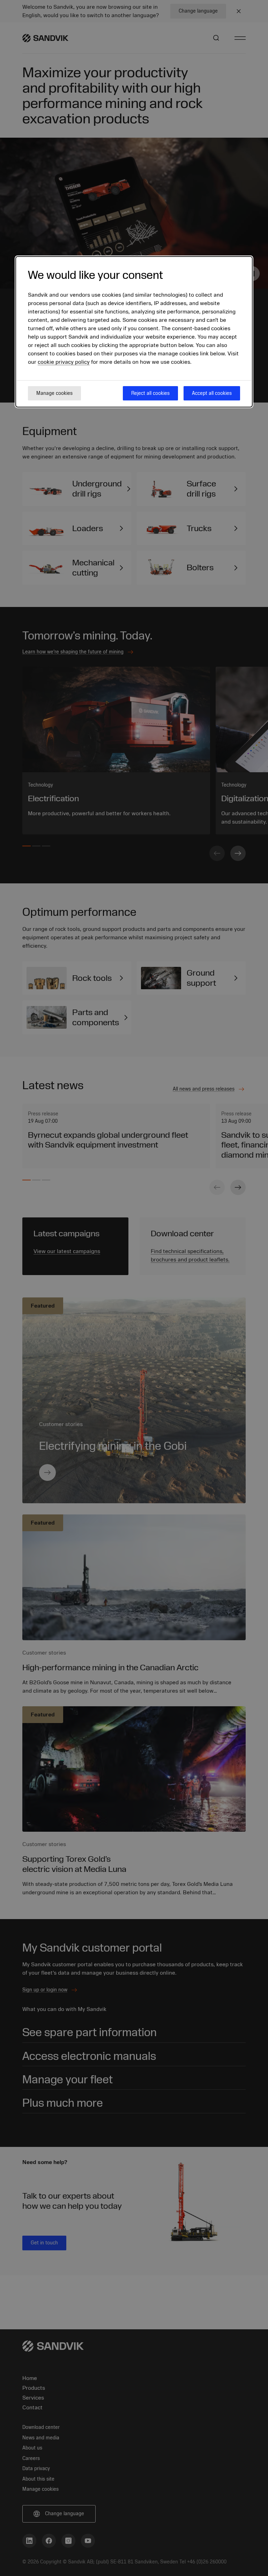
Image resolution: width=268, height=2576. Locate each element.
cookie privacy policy (64, 362)
